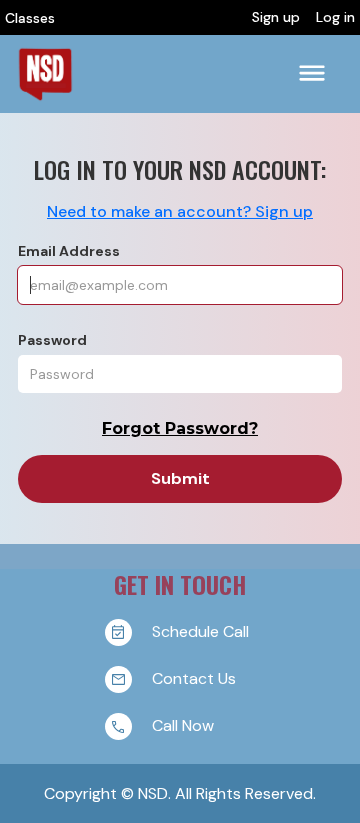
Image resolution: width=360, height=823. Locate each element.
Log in (335, 18)
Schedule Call (200, 630)
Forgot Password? (180, 428)
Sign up (276, 18)
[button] (312, 73)
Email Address (69, 251)
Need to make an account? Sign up (180, 211)
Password (52, 340)
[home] (45, 74)
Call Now (183, 724)
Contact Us (194, 677)
